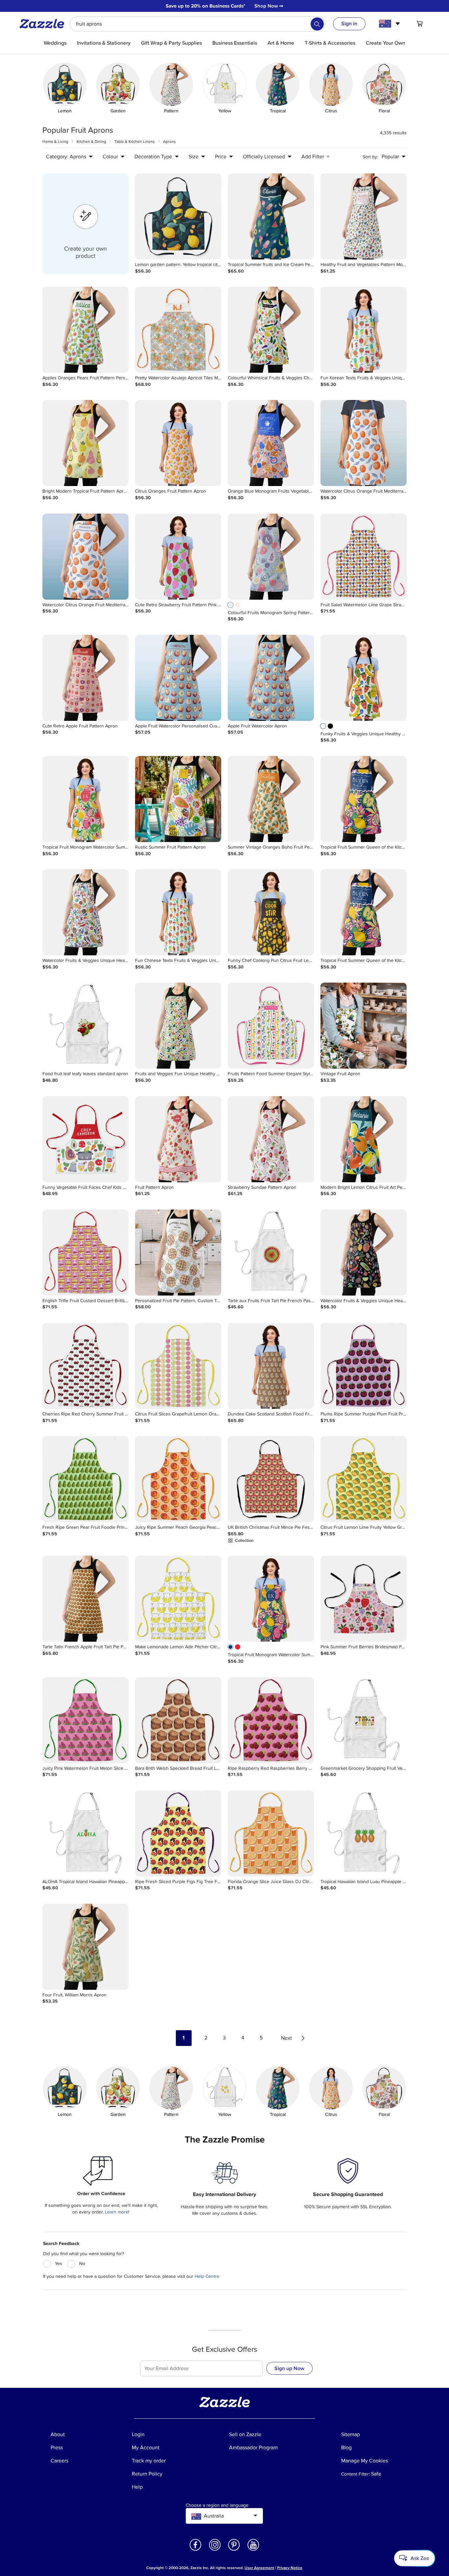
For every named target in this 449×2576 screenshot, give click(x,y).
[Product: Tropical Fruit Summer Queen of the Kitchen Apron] (364, 799)
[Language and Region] (390, 24)
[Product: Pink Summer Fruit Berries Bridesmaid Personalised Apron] (364, 1599)
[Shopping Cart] (420, 24)
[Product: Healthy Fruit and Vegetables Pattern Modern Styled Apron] (364, 216)
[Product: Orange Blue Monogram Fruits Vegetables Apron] (271, 443)
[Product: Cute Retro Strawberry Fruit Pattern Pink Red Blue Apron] (178, 557)
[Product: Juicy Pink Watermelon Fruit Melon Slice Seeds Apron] (85, 1720)
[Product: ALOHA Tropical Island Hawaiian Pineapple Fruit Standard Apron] (85, 1833)
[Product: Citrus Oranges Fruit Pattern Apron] (178, 443)
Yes (59, 2264)
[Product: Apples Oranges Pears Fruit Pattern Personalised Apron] (85, 330)
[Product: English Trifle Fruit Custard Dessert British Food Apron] (85, 1253)
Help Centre (207, 2276)
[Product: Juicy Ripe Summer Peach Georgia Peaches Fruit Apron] (178, 1479)
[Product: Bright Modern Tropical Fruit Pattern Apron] (85, 443)
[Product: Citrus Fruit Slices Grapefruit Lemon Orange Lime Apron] (178, 1366)
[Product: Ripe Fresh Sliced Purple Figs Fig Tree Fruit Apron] (178, 1833)
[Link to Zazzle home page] (44, 24)
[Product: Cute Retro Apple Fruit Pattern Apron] (85, 678)
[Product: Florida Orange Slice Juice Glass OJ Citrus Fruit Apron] (271, 1833)
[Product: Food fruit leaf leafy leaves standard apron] (85, 1026)
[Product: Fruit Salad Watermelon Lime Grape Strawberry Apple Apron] (364, 557)
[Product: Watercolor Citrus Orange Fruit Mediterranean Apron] (364, 443)
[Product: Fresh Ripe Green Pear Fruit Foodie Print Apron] (85, 1479)
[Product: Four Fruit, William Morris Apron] (85, 1947)
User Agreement (259, 2568)
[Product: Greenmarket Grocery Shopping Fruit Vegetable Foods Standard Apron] (364, 1720)
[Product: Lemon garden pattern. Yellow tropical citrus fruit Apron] (178, 216)
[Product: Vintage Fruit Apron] (364, 1026)
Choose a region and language (217, 2505)
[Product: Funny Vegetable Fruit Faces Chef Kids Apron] (85, 1139)
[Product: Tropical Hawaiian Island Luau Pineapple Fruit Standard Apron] (364, 1833)
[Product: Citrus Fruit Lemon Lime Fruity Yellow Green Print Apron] (364, 1479)
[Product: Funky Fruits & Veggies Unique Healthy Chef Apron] (364, 678)
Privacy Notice (290, 2568)
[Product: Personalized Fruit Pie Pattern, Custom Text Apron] (178, 1253)
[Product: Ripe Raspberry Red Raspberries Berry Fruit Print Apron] (271, 1720)
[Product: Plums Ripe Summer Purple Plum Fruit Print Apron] (364, 1366)
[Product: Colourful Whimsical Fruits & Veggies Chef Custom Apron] (271, 330)
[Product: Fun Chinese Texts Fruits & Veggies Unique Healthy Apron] (178, 912)
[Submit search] (317, 24)
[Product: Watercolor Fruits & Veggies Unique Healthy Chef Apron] (85, 912)
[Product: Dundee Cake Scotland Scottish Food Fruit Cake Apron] (271, 1366)
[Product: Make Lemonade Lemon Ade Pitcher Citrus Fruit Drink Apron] (178, 1599)
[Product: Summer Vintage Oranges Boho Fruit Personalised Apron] (271, 799)
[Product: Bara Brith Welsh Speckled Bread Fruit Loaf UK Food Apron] (178, 1720)
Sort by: (370, 157)
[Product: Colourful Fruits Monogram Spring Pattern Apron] (271, 557)
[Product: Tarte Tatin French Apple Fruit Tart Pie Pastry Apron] (85, 1599)
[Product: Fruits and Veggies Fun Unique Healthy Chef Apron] (178, 1026)
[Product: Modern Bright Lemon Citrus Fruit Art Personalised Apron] (364, 1139)
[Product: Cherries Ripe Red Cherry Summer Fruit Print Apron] (85, 1366)
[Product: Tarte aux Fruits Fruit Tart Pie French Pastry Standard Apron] (271, 1253)
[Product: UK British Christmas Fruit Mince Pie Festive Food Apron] (271, 1479)
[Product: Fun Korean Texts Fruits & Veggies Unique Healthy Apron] (364, 330)
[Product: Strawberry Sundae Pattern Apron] (271, 1139)
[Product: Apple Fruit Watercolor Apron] (271, 678)
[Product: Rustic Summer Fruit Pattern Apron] (178, 799)
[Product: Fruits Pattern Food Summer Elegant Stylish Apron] (271, 1026)
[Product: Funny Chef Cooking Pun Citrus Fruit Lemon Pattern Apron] (271, 912)
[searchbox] (197, 24)
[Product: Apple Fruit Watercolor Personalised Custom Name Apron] (178, 678)
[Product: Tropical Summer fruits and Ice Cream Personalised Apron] (271, 216)
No (82, 2264)
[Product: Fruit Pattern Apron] (178, 1139)
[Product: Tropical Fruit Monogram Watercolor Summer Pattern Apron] (85, 799)
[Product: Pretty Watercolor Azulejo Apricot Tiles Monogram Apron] (178, 330)
